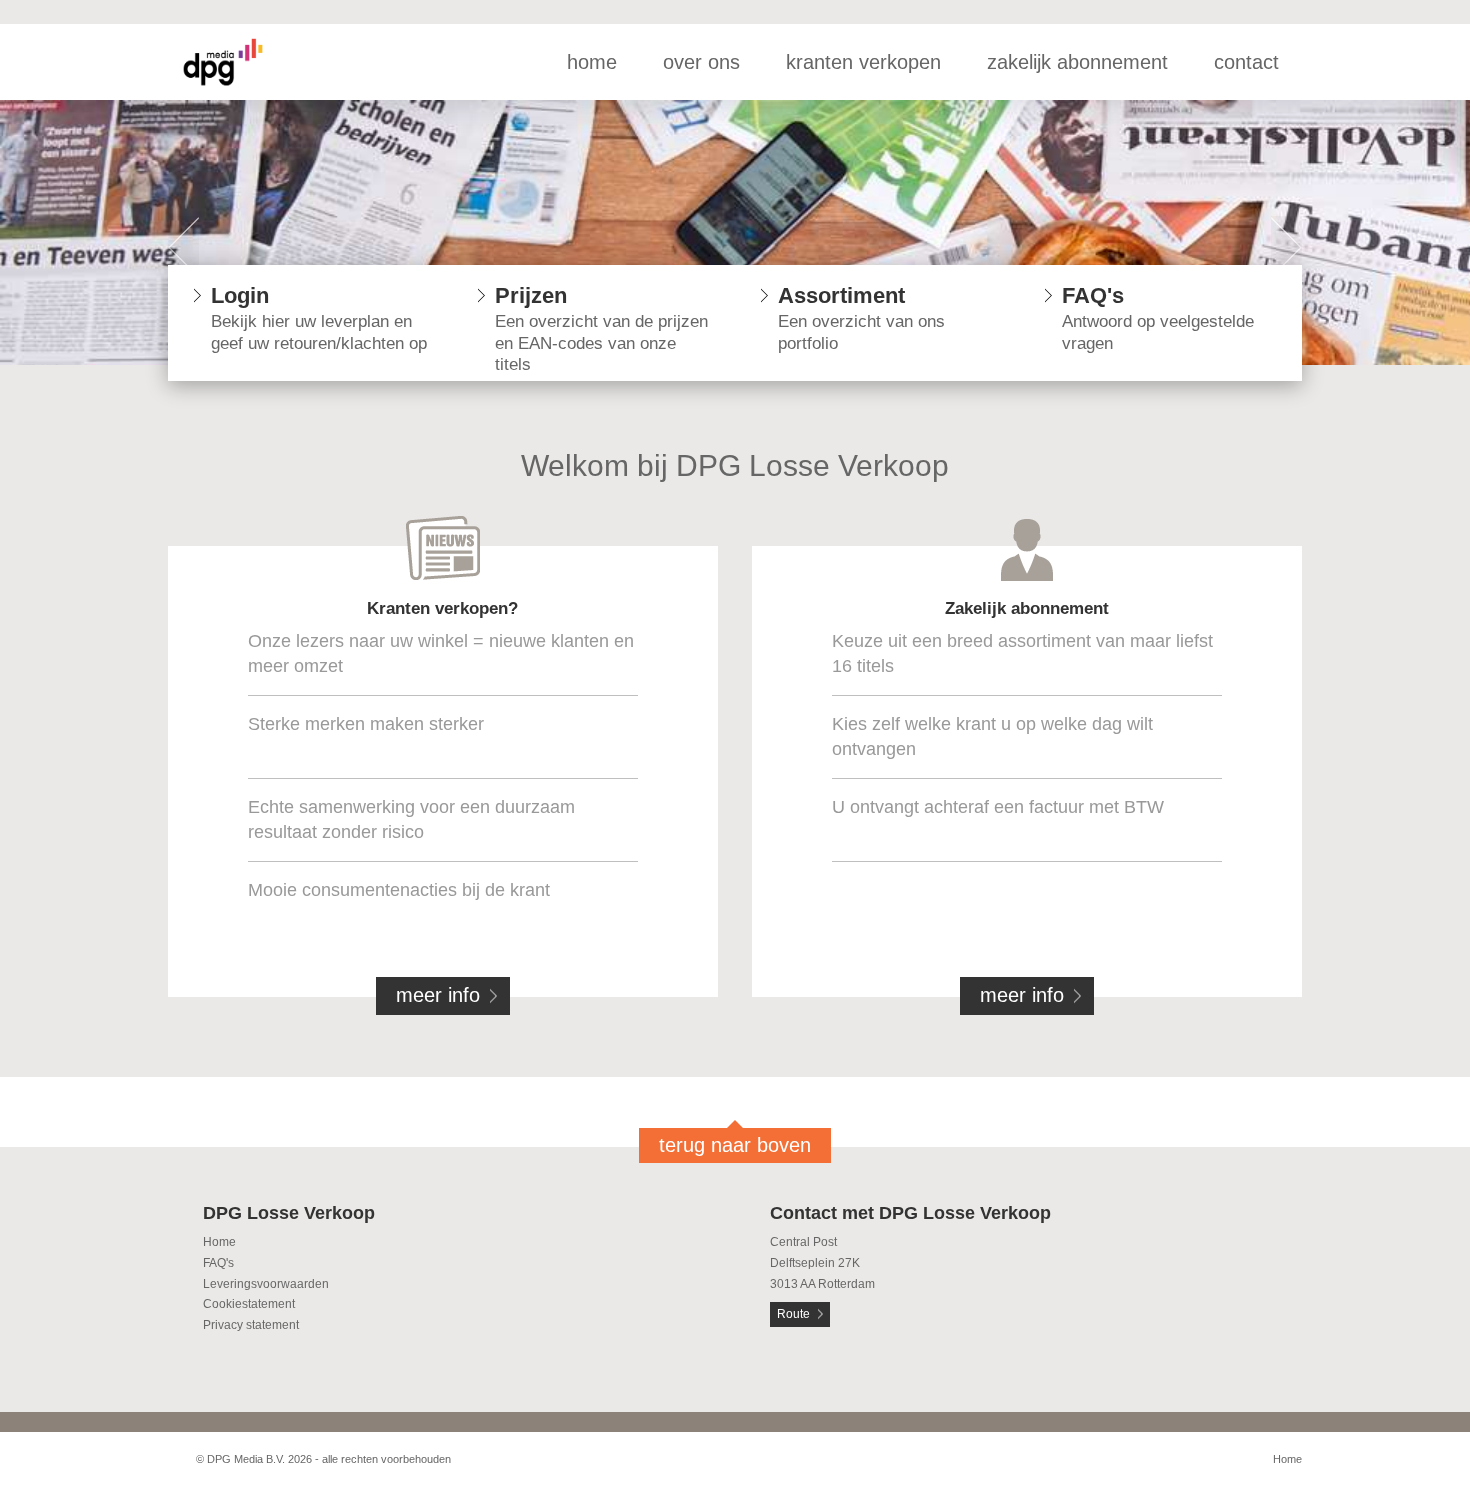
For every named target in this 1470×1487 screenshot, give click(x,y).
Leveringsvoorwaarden (266, 1284)
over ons (701, 62)
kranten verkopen (863, 62)
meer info (438, 995)
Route (793, 1314)
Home (219, 1242)
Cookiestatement (249, 1304)
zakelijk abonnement (1077, 62)
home (592, 62)
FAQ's (218, 1263)
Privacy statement (251, 1325)
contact (1246, 62)
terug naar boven (735, 1145)
